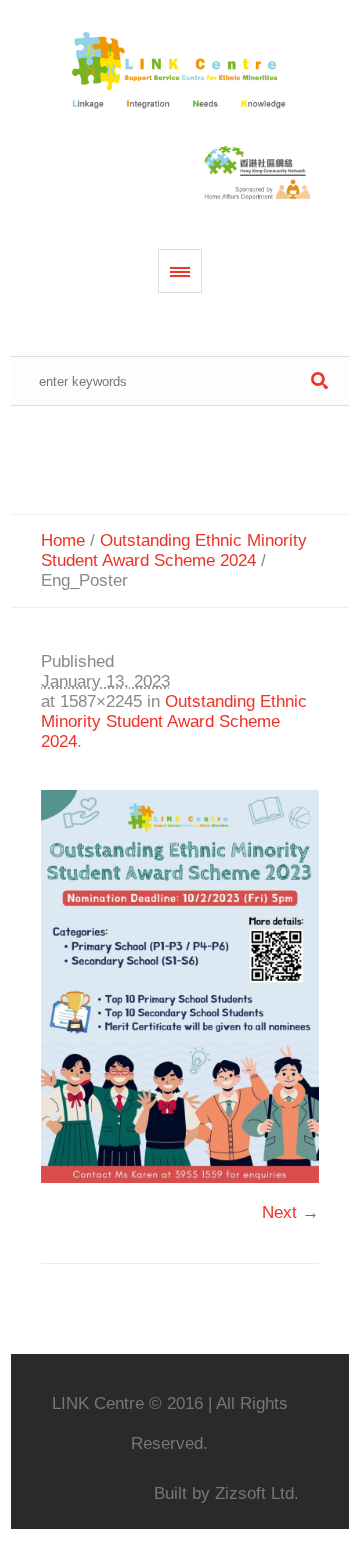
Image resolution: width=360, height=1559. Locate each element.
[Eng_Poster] (180, 987)
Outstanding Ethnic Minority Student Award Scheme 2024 (174, 550)
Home (63, 540)
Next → (290, 1212)
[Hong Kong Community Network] (180, 71)
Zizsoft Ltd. (257, 1493)
